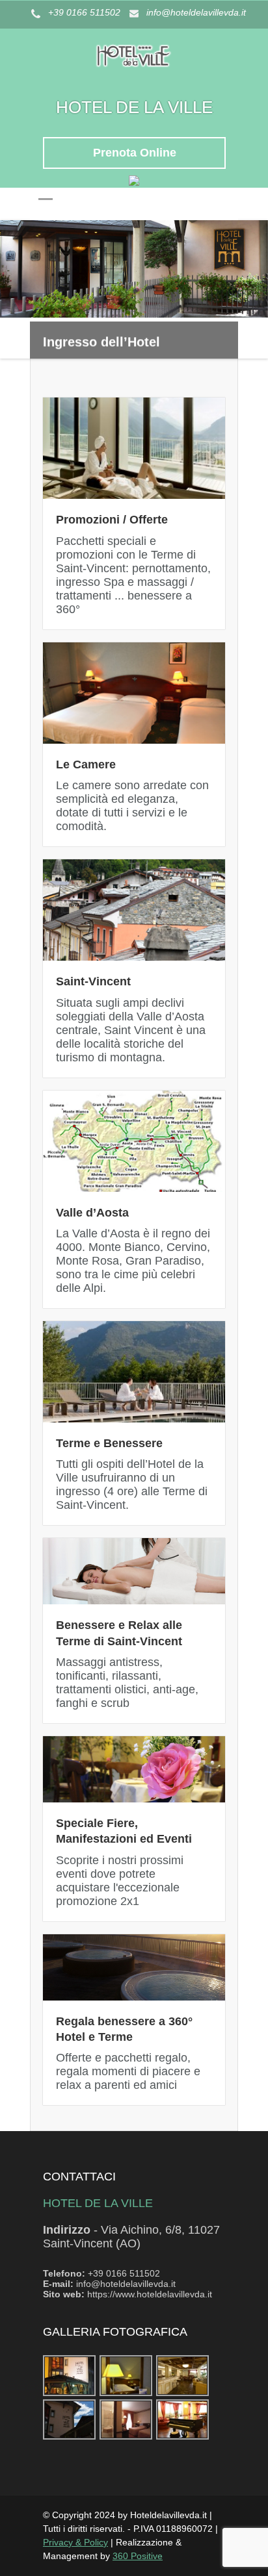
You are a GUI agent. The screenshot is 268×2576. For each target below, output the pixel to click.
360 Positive (138, 2556)
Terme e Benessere (109, 1443)
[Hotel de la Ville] (134, 79)
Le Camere (86, 764)
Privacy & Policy (75, 2542)
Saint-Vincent (93, 981)
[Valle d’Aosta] (134, 1141)
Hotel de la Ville (134, 107)
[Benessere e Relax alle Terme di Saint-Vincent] (134, 1571)
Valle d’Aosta (92, 1213)
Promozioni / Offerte (112, 520)
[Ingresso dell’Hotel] (134, 269)
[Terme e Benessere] (134, 1372)
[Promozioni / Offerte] (134, 448)
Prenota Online (135, 153)
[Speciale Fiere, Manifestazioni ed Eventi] (134, 1769)
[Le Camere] (134, 693)
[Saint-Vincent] (134, 910)
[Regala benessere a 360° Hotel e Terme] (134, 1967)
